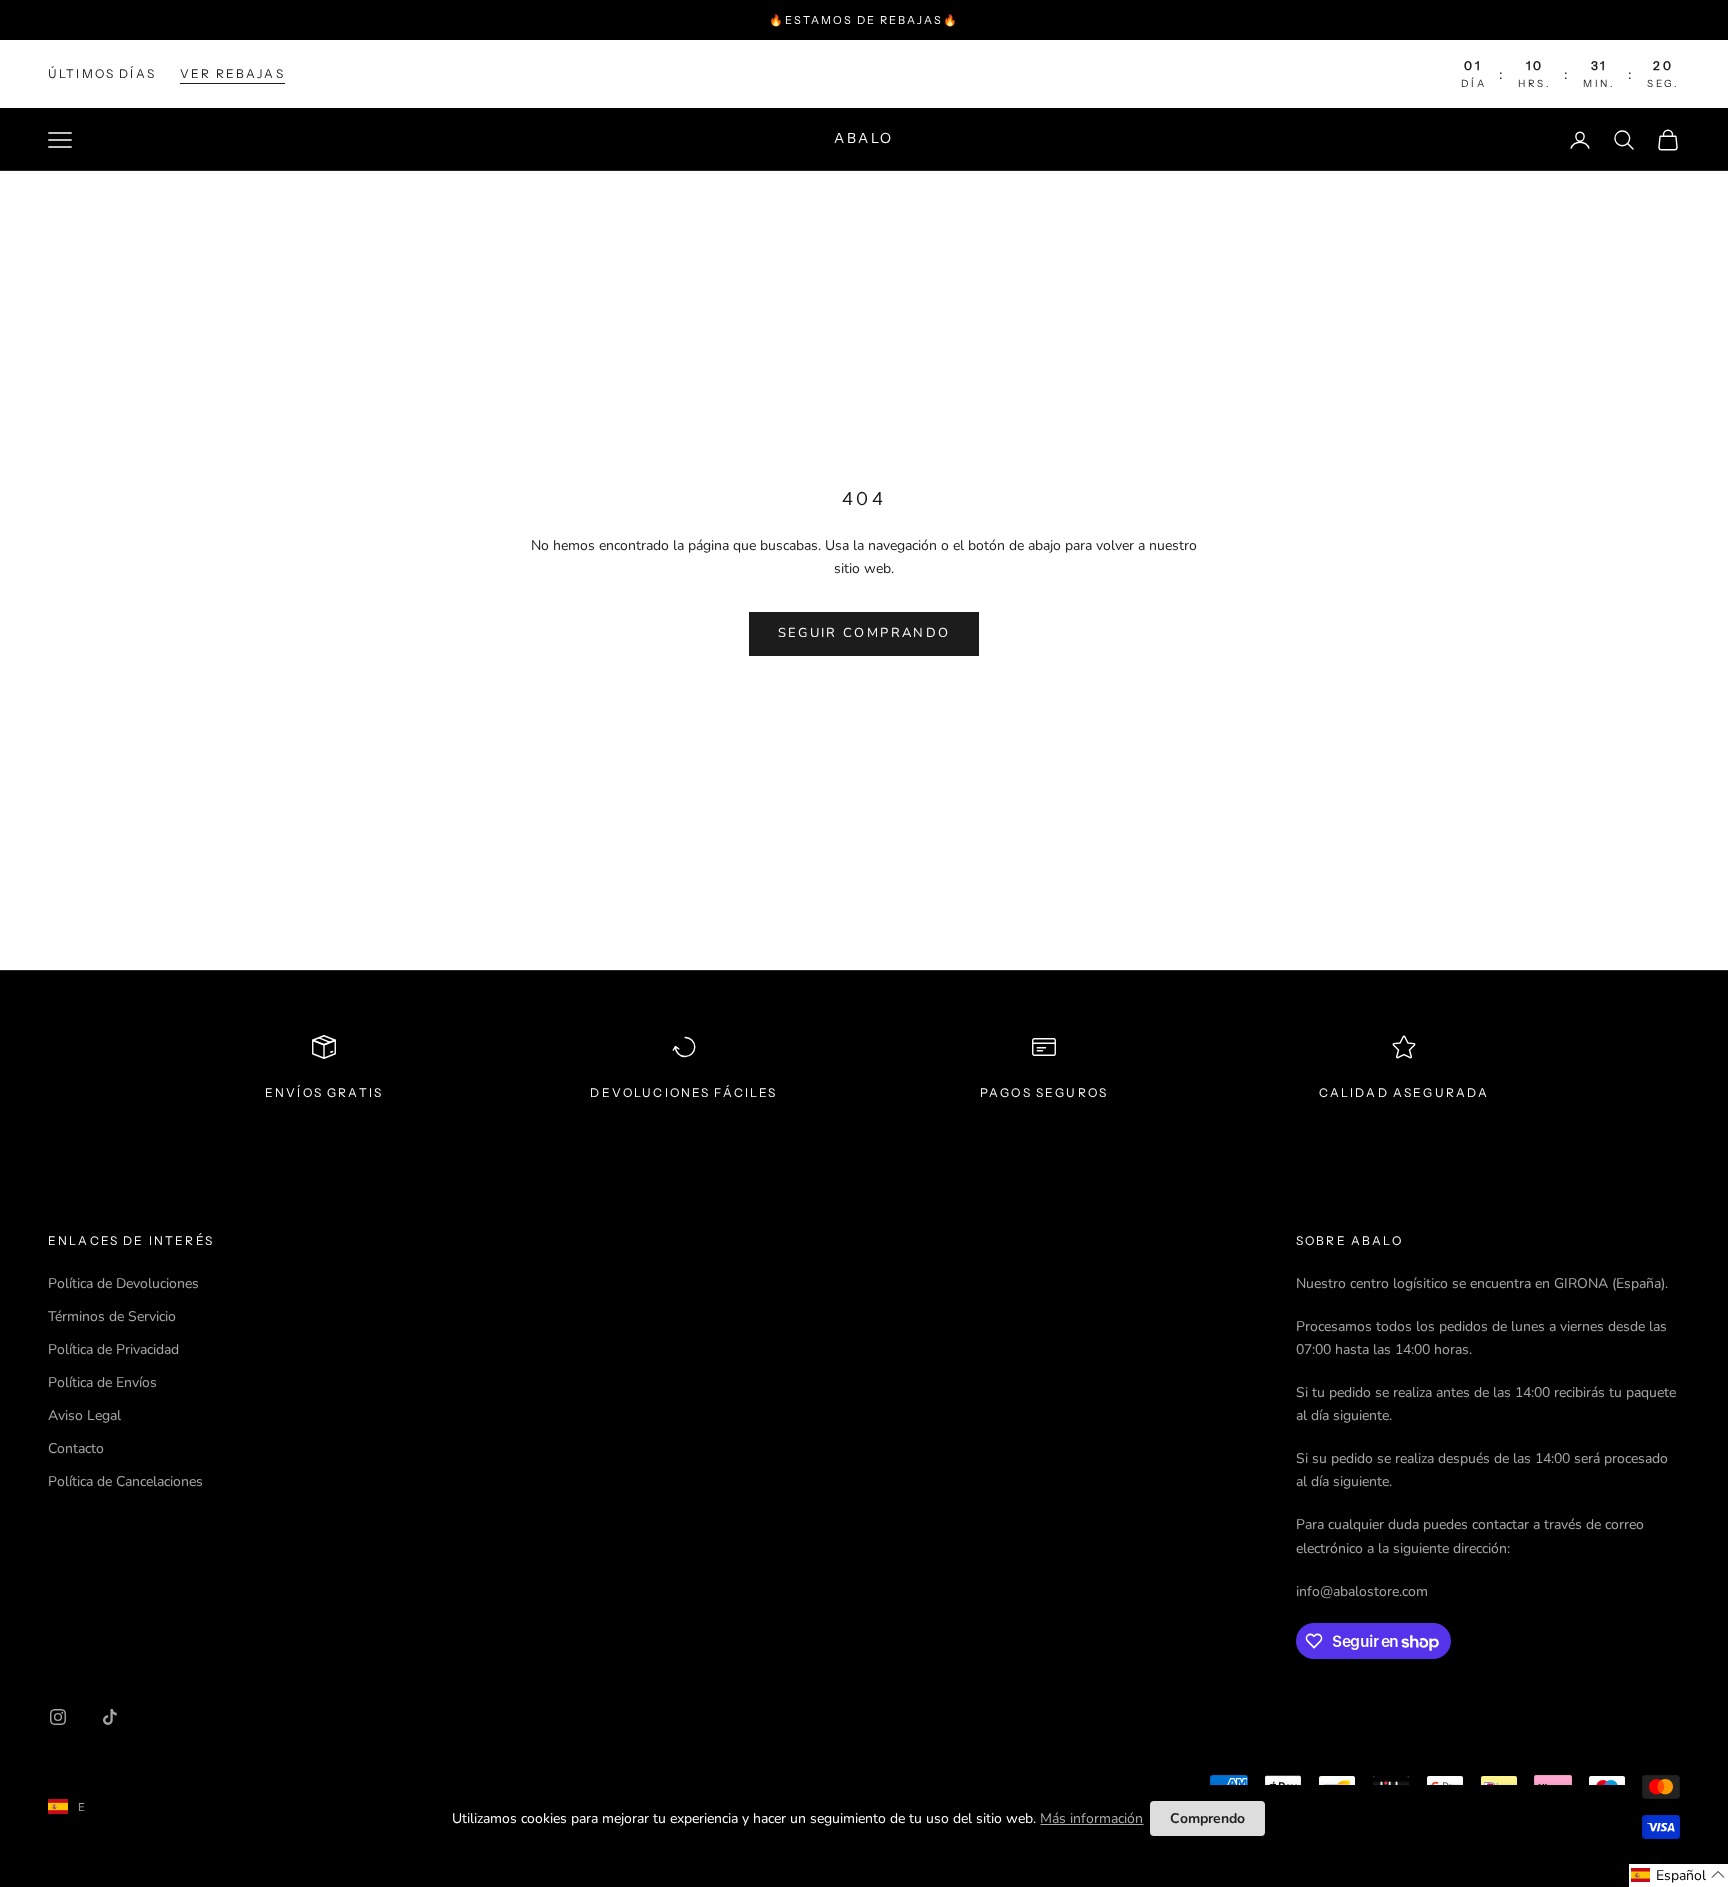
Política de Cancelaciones (125, 1481)
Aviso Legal (84, 1415)
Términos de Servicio (112, 1316)
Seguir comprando (864, 633)
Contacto (76, 1448)
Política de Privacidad (113, 1349)
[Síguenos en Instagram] (58, 1717)
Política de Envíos (102, 1382)
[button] (1678, 1875)
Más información (1091, 1818)
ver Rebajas (232, 73)
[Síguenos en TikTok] (110, 1717)
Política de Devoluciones (123, 1283)
